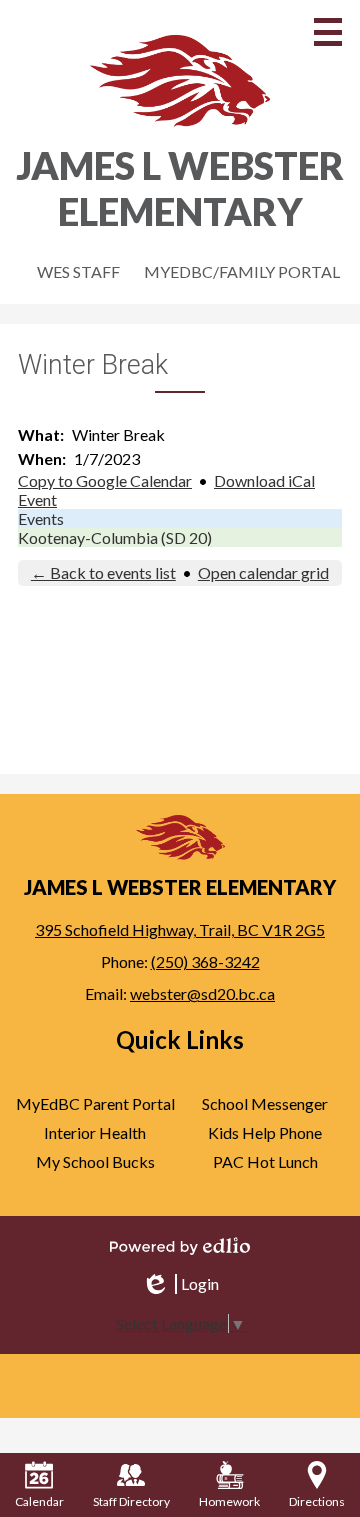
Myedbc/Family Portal (242, 271)
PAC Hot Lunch (265, 1161)
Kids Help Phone (265, 1132)
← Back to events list (103, 572)
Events (41, 518)
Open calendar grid (263, 572)
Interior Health (95, 1132)
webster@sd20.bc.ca (202, 993)
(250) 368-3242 (205, 961)
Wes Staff (78, 271)
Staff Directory (131, 1501)
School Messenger (265, 1103)
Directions (317, 1501)
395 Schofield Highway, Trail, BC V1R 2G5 (180, 929)
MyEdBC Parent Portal (95, 1103)
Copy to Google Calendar (105, 480)
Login (180, 1284)
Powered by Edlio (180, 1246)
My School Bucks (95, 1161)
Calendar (39, 1501)
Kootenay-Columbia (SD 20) (115, 537)
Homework (229, 1501)
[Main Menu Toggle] (328, 32)
